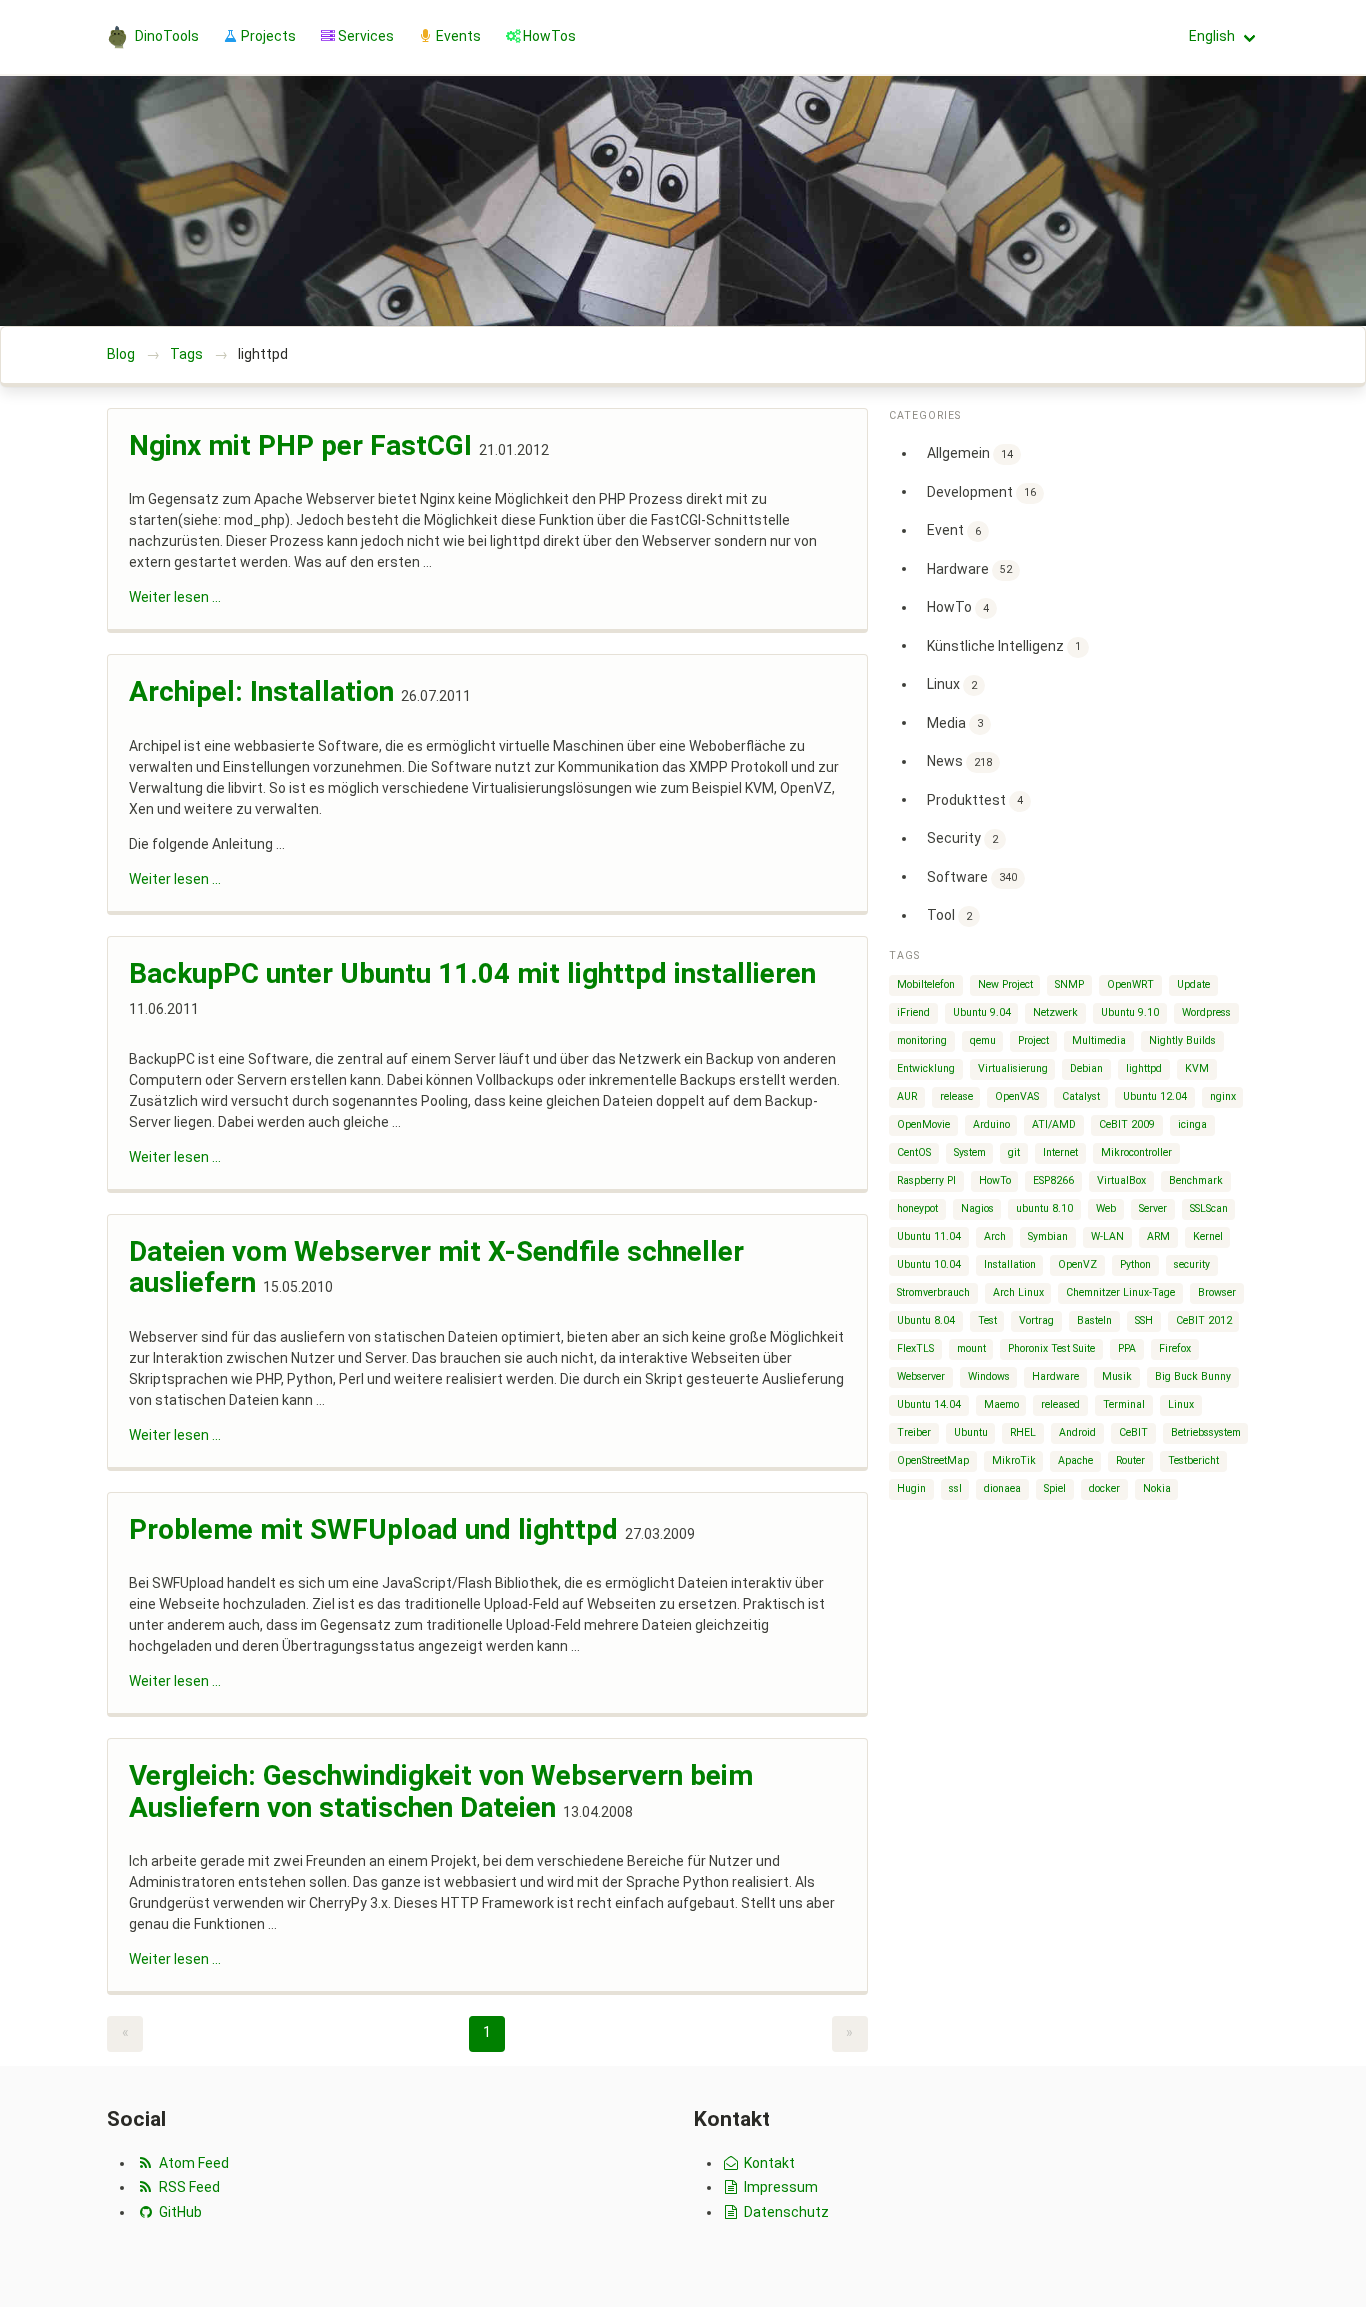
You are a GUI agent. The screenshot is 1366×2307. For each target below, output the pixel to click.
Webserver (921, 1376)
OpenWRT (1130, 984)
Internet (1060, 1152)
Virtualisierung (1013, 1068)
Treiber (914, 1432)
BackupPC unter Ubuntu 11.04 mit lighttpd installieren (472, 973)
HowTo (958, 607)
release (956, 1096)
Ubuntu (971, 1432)
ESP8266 (1053, 1180)
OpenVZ (1077, 1264)
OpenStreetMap (933, 1460)
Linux (952, 684)
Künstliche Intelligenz (1004, 645)
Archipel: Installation (261, 691)
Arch (995, 1236)
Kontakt (768, 2163)
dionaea (1002, 1488)
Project (1033, 1040)
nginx (1223, 1096)
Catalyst (1081, 1096)
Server (1153, 1208)
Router (1130, 1460)
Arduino (991, 1124)
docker (1104, 1488)
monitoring (922, 1040)
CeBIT (1133, 1432)
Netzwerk (1055, 1012)
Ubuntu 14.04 (929, 1404)
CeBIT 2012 (1204, 1320)
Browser (1217, 1292)
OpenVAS (1017, 1096)
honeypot (917, 1208)
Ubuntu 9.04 (982, 1012)
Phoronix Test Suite (1051, 1348)
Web (1106, 1208)
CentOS (914, 1152)
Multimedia (1099, 1040)
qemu (983, 1040)
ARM (1158, 1236)
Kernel (1208, 1236)
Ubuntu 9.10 (1130, 1012)
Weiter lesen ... (175, 597)
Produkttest (975, 799)
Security (962, 838)
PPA (1127, 1348)
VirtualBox (1121, 1180)
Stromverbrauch (933, 1292)
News (959, 761)
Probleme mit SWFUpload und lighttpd (373, 1529)
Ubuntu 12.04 (1155, 1096)
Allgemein (970, 453)
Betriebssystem (1206, 1432)
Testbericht (1193, 1460)
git (1014, 1152)
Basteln (1094, 1320)
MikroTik (1014, 1460)
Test (987, 1320)
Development (981, 491)
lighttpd (1144, 1068)
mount (971, 1348)
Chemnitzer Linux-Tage (1120, 1292)
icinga (1192, 1124)
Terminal (1124, 1404)
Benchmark (1196, 1180)
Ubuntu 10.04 (929, 1264)
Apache (1075, 1460)
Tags (186, 354)
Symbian (1048, 1236)
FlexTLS (915, 1348)
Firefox (1175, 1348)
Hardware (969, 568)
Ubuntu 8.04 (926, 1320)
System (970, 1152)
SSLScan (1209, 1208)
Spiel (1055, 1488)
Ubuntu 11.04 (929, 1236)
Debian (1086, 1068)
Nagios (977, 1208)
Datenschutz (785, 2212)
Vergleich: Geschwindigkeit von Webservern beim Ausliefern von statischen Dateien (441, 1791)
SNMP (1069, 984)
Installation (1010, 1264)
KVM (1197, 1068)
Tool (949, 915)
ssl (955, 1488)
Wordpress (1206, 1012)
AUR (907, 1096)
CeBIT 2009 (1127, 1124)
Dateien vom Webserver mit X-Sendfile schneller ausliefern (436, 1267)
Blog (121, 354)
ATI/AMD (1054, 1124)
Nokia (1157, 1488)
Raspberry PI (926, 1180)
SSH (1144, 1320)
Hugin (911, 1488)
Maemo (1001, 1404)
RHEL (1023, 1432)
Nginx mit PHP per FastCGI (300, 445)
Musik (1117, 1376)
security (1192, 1264)
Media (955, 722)
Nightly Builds (1182, 1040)
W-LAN (1107, 1236)
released (1060, 1404)
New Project (1005, 984)
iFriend (913, 1012)
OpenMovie (923, 1124)
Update (1193, 984)
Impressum (779, 2187)
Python (1135, 1264)
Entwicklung (926, 1068)
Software (972, 876)
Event (954, 530)
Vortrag (1036, 1320)
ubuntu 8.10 (1044, 1208)
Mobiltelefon (926, 984)
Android (1077, 1432)
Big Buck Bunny (1193, 1376)
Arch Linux (1018, 1292)
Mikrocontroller (1136, 1152)
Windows (989, 1376)
